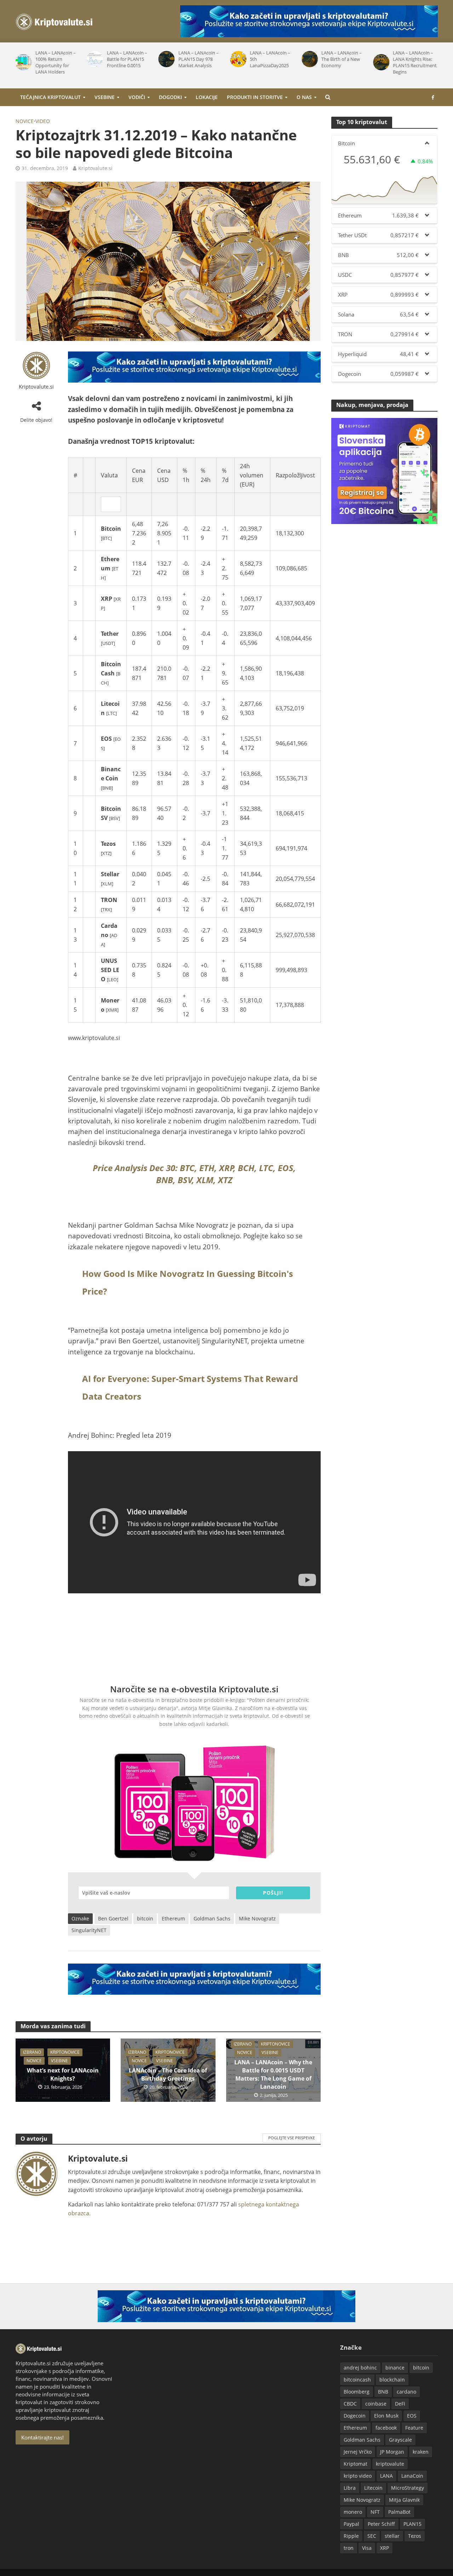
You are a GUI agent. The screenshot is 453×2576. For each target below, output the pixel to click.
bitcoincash (357, 2380)
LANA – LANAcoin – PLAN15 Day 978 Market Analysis (199, 59)
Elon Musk (386, 2416)
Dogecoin (355, 2416)
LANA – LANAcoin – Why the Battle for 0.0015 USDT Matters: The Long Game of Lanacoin (273, 2074)
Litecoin (373, 2488)
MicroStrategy (408, 2488)
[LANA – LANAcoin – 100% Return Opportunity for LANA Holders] (22, 62)
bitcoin (145, 1918)
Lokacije (207, 97)
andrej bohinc (360, 2368)
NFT (375, 2512)
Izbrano (32, 2052)
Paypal (351, 2524)
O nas (304, 97)
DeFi (400, 2404)
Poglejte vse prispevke (292, 2138)
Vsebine (105, 97)
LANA (386, 2476)
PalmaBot (399, 2512)
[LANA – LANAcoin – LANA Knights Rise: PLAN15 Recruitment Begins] (380, 62)
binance (395, 2368)
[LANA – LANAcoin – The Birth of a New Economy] (308, 59)
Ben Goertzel (113, 1918)
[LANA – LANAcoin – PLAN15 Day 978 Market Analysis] (165, 59)
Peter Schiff (381, 2524)
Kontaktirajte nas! (42, 2437)
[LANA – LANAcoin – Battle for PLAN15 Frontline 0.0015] (94, 59)
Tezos (415, 2536)
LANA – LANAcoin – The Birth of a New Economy (342, 59)
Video (43, 121)
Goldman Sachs (212, 1918)
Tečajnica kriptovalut (50, 97)
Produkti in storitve (255, 97)
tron (349, 2548)
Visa (367, 2548)
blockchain (392, 2380)
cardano (406, 2392)
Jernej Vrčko (358, 2452)
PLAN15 (412, 2524)
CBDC (350, 2404)
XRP (385, 2548)
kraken (421, 2452)
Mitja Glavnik (404, 2500)
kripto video (358, 2476)
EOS (412, 2416)
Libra (350, 2488)
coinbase (376, 2404)
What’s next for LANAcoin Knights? (63, 2074)
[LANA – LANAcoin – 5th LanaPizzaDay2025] (237, 59)
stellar (392, 2536)
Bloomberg (357, 2392)
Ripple (351, 2536)
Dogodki (170, 97)
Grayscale (400, 2440)
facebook (386, 2428)
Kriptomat (355, 2464)
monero (353, 2512)
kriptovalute (390, 2464)
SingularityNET (89, 1930)
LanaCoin (412, 2476)
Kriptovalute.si (95, 168)
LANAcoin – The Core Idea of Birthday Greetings (168, 2074)
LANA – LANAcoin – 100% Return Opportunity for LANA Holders (56, 62)
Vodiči (137, 97)
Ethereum (173, 1918)
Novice (25, 121)
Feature (414, 2428)
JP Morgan (392, 2452)
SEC (372, 2536)
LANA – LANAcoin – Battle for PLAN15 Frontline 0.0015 (127, 59)
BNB (383, 2392)
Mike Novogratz (257, 1918)
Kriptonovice (65, 2052)
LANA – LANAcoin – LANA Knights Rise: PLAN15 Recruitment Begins (415, 62)
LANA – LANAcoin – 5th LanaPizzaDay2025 (270, 59)
